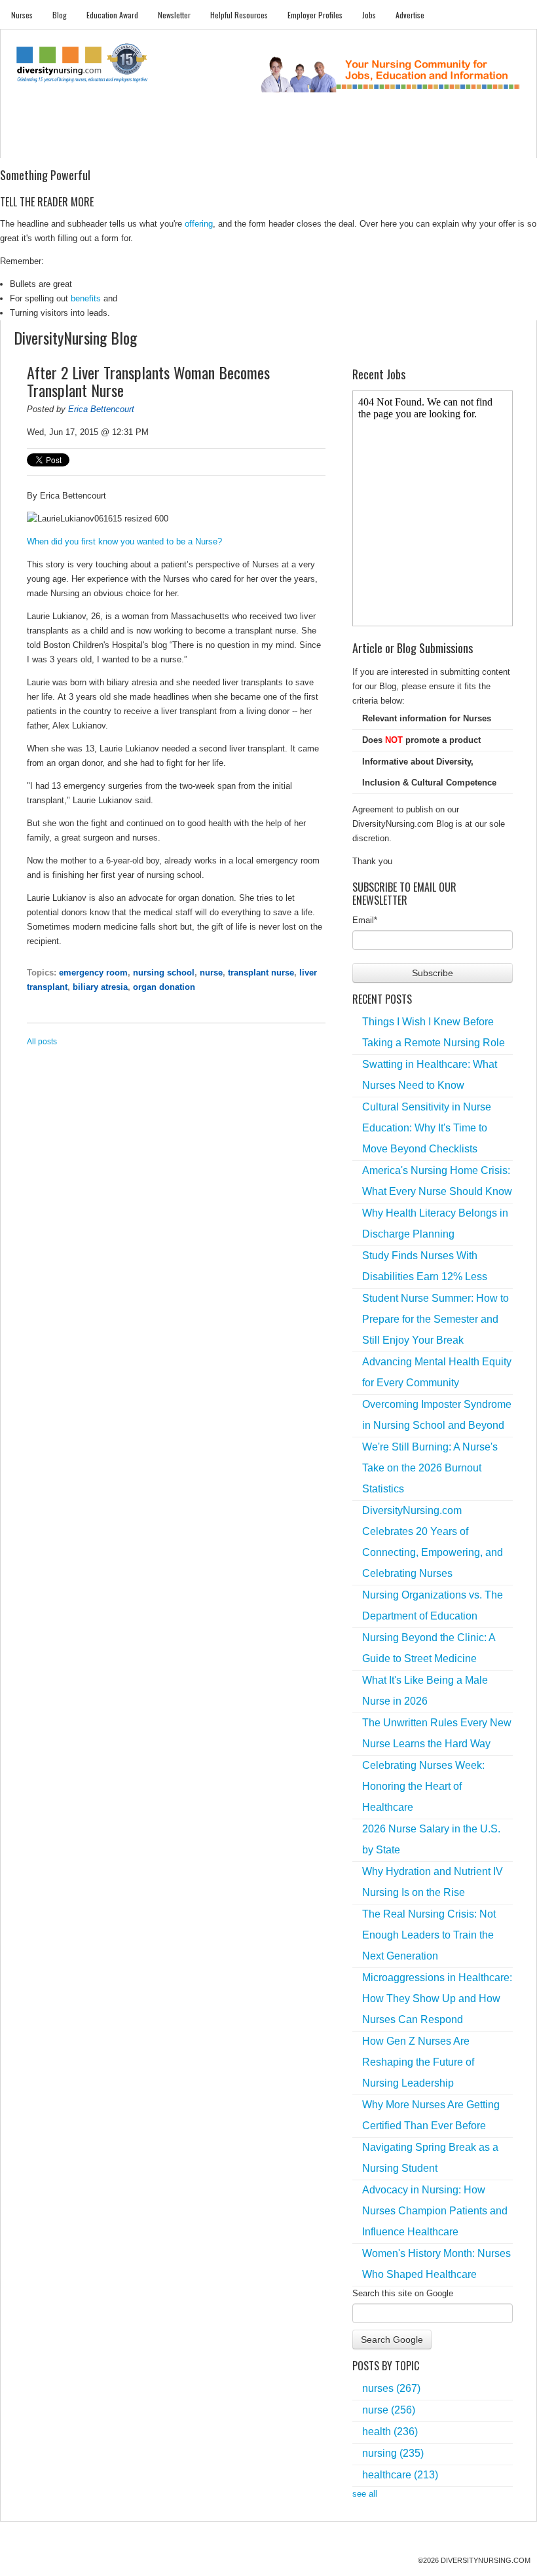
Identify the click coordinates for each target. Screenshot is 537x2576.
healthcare (400, 2475)
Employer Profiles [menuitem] (315, 15)
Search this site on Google (403, 2293)
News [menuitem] (181, 144)
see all (365, 2494)
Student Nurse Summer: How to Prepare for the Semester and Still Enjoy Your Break (435, 1319)
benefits (86, 298)
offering (199, 224)
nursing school (164, 973)
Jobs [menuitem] (369, 15)
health (390, 2432)
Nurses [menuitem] (22, 15)
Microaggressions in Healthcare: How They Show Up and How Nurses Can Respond (437, 1998)
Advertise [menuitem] (410, 15)
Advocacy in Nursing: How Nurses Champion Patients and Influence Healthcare (435, 2211)
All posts (42, 1042)
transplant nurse (261, 973)
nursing (393, 2453)
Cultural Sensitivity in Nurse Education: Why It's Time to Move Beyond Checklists (427, 1128)
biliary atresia (100, 987)
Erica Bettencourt (101, 409)
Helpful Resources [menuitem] (239, 15)
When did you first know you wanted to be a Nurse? (124, 541)
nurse (211, 973)
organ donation (164, 987)
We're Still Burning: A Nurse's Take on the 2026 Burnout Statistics (430, 1468)
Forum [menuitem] (262, 144)
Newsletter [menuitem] (174, 15)
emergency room (93, 973)
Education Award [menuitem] (112, 15)
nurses (391, 2388)
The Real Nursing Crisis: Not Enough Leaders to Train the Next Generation (429, 1935)
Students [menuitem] (65, 144)
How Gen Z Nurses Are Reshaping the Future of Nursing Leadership (418, 2062)
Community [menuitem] (220, 144)
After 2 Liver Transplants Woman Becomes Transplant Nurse (148, 381)
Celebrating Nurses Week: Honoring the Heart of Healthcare (423, 1786)
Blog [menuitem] (60, 15)
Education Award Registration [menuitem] (369, 144)
